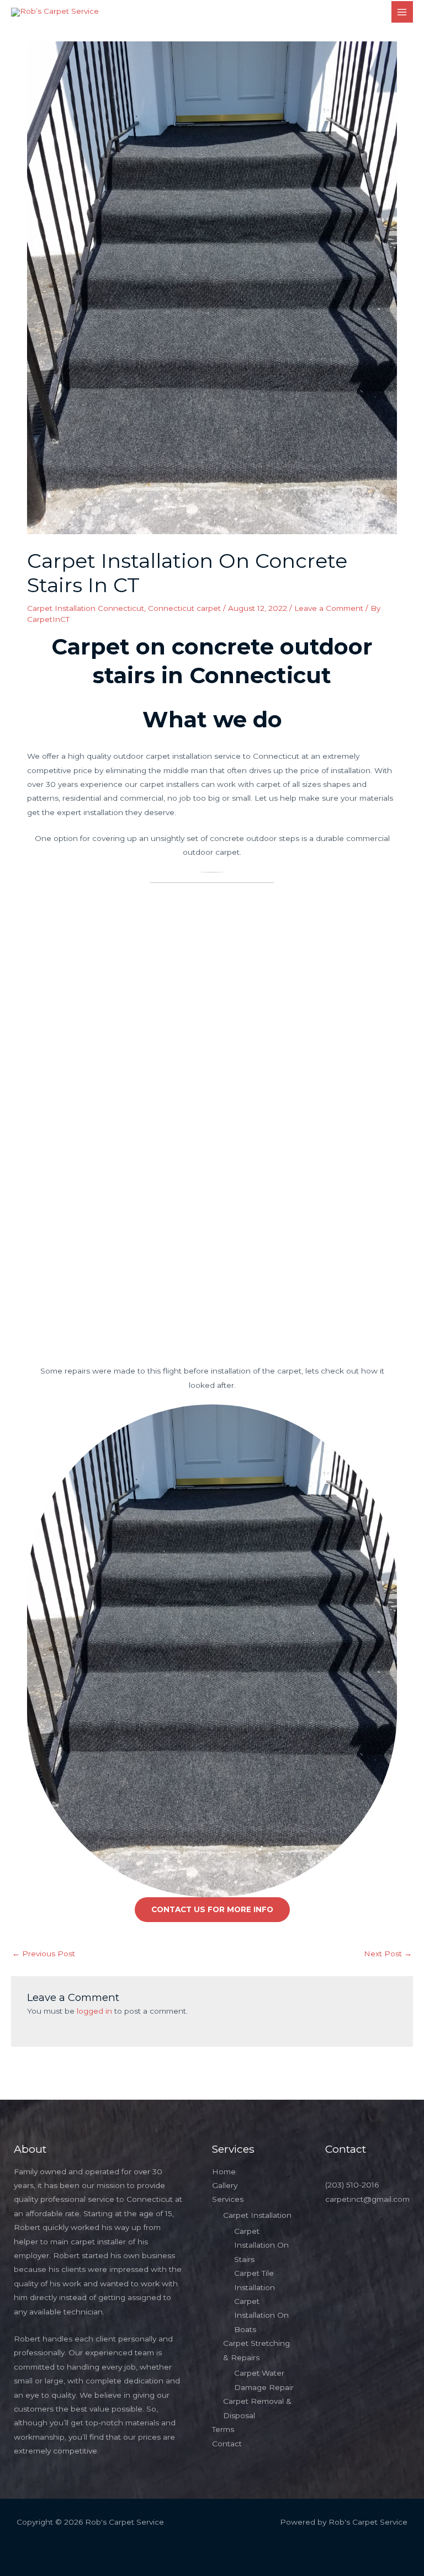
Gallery (225, 2185)
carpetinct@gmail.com (367, 2199)
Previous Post (44, 1954)
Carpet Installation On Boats (261, 2315)
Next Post (388, 1954)
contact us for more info (212, 1909)
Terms (223, 2429)
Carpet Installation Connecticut (86, 608)
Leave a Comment (329, 608)
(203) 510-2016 (352, 2185)
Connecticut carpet (184, 608)
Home (224, 2171)
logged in (94, 2011)
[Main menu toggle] (402, 12)
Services (228, 2199)
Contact (227, 2444)
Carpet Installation (257, 2215)
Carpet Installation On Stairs (261, 2245)
